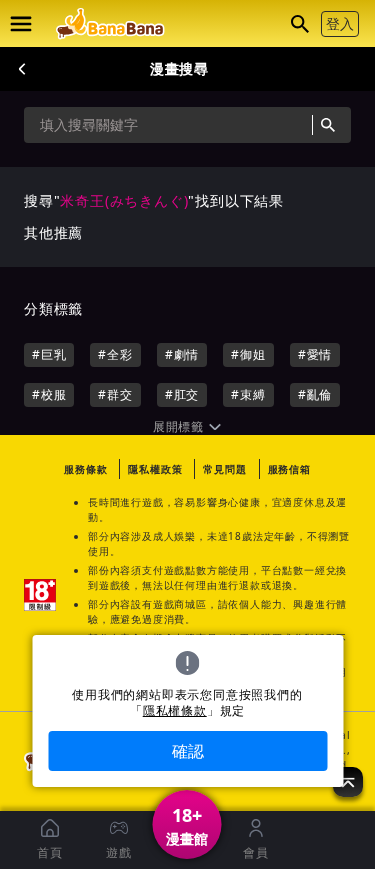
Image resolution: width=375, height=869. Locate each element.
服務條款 (85, 469)
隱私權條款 (175, 711)
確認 (188, 751)
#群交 (115, 394)
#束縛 (248, 394)
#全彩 (115, 354)
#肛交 (182, 394)
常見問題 (224, 469)
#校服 (49, 394)
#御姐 (248, 354)
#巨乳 (49, 354)
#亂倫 (315, 394)
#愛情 (315, 354)
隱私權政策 (155, 469)
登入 (340, 23)
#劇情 (182, 354)
